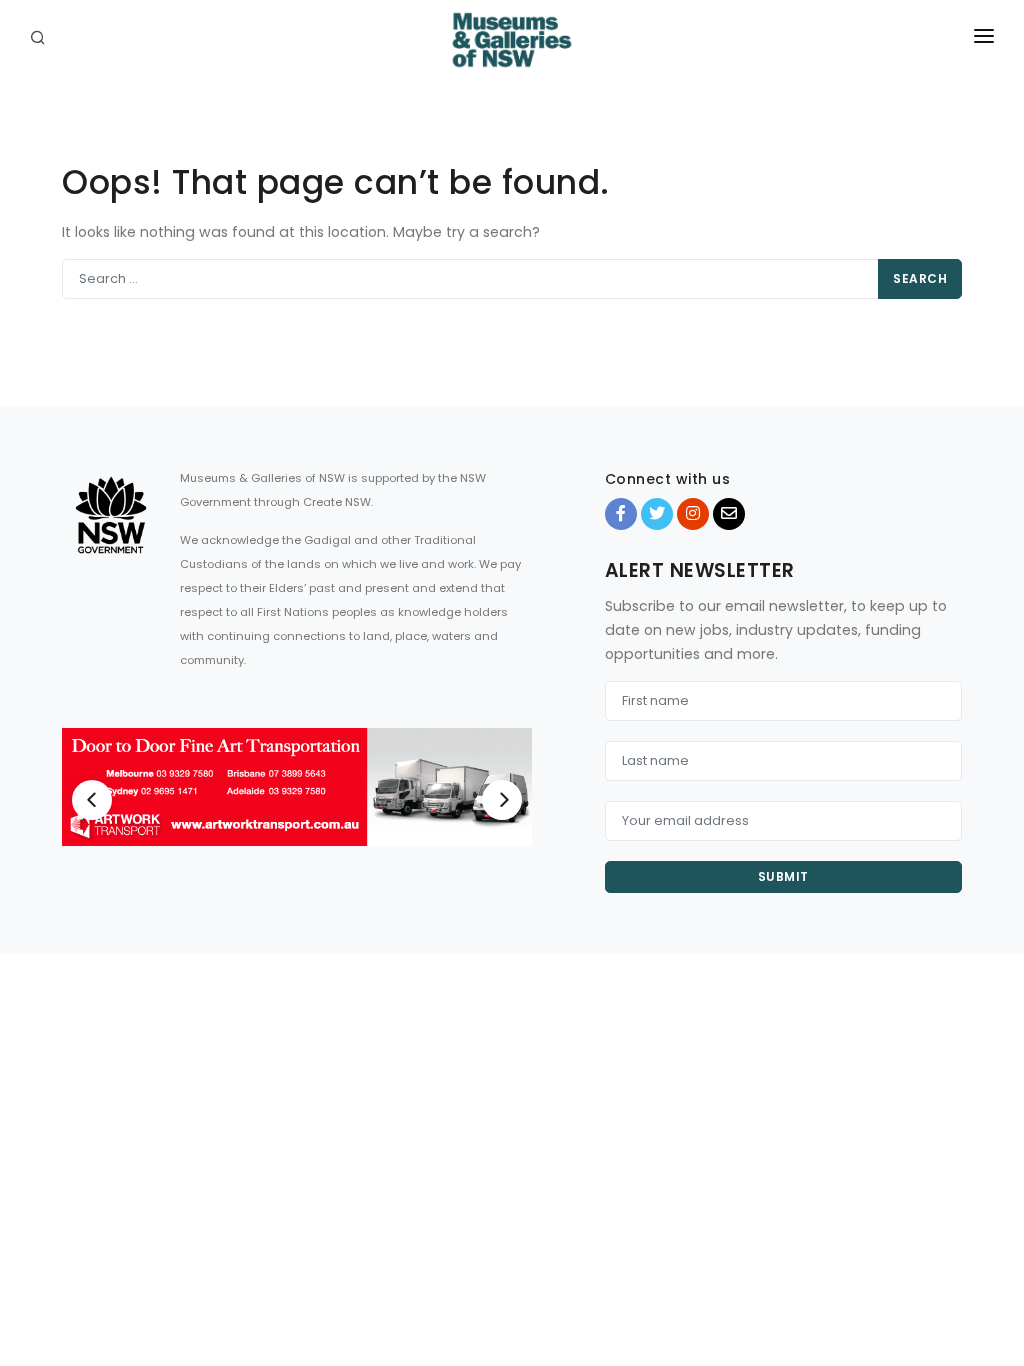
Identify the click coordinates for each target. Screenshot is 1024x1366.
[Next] (502, 800)
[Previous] (92, 800)
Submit (783, 876)
